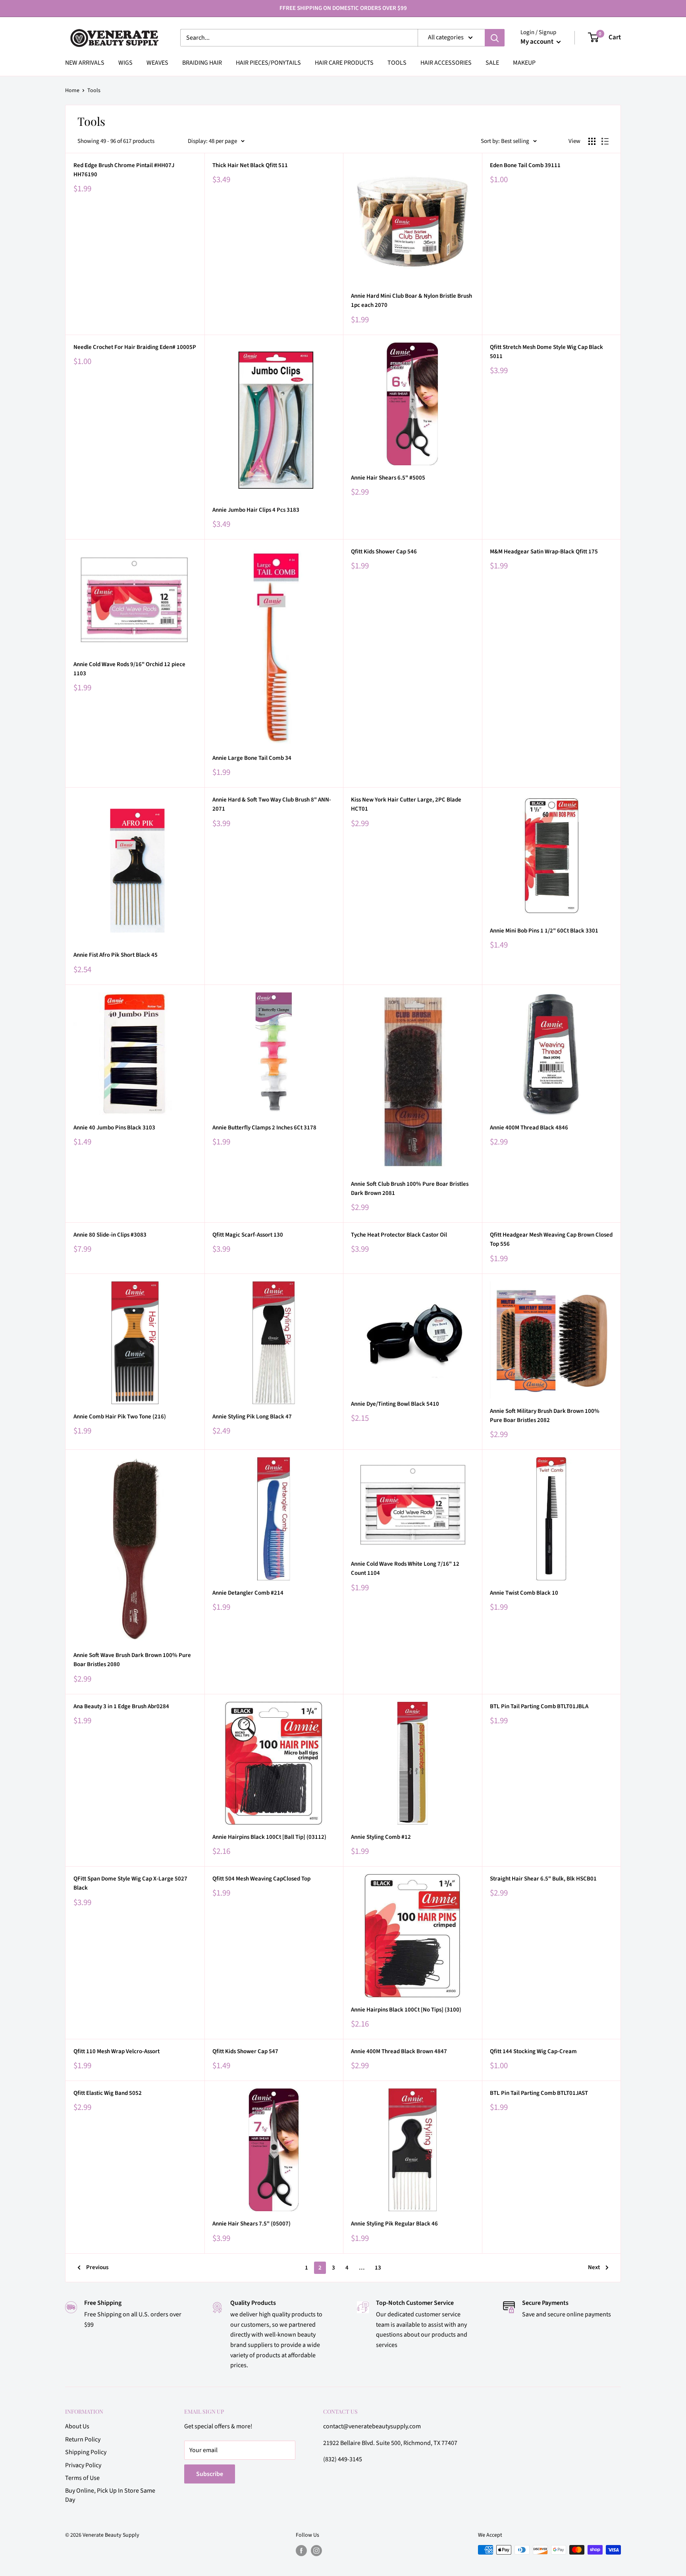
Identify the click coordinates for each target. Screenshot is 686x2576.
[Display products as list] (605, 141)
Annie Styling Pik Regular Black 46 (394, 2224)
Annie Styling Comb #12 (381, 1837)
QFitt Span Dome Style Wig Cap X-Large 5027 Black (130, 1883)
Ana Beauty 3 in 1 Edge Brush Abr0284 (121, 1706)
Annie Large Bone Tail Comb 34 (252, 758)
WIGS (125, 63)
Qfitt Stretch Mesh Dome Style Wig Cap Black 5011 (546, 352)
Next (594, 2267)
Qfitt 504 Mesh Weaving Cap (261, 1879)
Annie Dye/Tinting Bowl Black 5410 (395, 1404)
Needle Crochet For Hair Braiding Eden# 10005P (135, 347)
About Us (77, 2426)
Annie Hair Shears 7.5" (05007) (251, 2224)
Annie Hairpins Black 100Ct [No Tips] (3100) (406, 2010)
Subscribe (210, 2474)
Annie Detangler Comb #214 (248, 1593)
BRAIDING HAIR (202, 63)
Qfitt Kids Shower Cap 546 (384, 552)
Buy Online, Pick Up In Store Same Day (110, 2495)
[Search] (495, 38)
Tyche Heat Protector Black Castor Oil (399, 1235)
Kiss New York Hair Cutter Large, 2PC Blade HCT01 (406, 804)
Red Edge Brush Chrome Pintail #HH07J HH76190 (124, 170)
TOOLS (397, 63)
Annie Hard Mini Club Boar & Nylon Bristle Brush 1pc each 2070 (411, 301)
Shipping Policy (86, 2452)
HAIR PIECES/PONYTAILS (268, 63)
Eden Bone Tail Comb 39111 (525, 165)
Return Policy (83, 2439)
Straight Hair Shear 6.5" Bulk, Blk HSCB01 (543, 1879)
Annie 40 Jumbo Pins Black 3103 (114, 1128)
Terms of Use (82, 2478)
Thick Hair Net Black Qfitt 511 (250, 165)
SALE (492, 63)
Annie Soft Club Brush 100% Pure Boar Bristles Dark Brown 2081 (410, 1189)
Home (72, 91)
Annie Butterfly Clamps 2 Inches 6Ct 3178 (264, 1128)
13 (378, 2268)
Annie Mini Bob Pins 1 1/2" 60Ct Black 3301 (544, 931)
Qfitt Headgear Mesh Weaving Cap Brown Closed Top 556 (551, 1239)
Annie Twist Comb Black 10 (524, 1593)
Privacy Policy (83, 2465)
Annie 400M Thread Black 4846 (529, 1128)
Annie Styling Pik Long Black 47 (252, 1417)
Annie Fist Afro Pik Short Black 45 (116, 955)
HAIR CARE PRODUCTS (344, 63)
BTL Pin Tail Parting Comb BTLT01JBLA (539, 1706)
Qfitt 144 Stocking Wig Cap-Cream (533, 2051)
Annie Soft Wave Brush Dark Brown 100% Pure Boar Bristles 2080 (132, 1660)
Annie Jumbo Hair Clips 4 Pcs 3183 (256, 510)
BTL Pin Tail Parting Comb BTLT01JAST (539, 2093)
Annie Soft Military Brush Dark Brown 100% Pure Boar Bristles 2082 (545, 1416)
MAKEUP (524, 63)
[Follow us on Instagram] (316, 2551)
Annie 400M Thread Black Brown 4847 (399, 2051)
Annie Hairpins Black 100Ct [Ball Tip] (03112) (269, 1837)
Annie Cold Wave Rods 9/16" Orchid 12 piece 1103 (129, 669)
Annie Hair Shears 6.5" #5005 (388, 478)
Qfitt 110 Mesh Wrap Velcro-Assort (117, 2051)
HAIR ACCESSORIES (446, 63)
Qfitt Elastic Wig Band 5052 (108, 2093)
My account (538, 42)
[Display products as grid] (592, 141)
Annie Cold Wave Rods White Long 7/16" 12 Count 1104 (405, 1568)
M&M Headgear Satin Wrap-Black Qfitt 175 (544, 552)
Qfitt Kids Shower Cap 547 (245, 2051)
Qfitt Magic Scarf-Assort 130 (248, 1235)
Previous (97, 2267)
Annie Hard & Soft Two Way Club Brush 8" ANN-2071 (272, 804)
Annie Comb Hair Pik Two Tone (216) (120, 1417)
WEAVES (157, 63)
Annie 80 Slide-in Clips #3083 (110, 1235)
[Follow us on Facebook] (301, 2551)
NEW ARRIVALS (85, 63)
